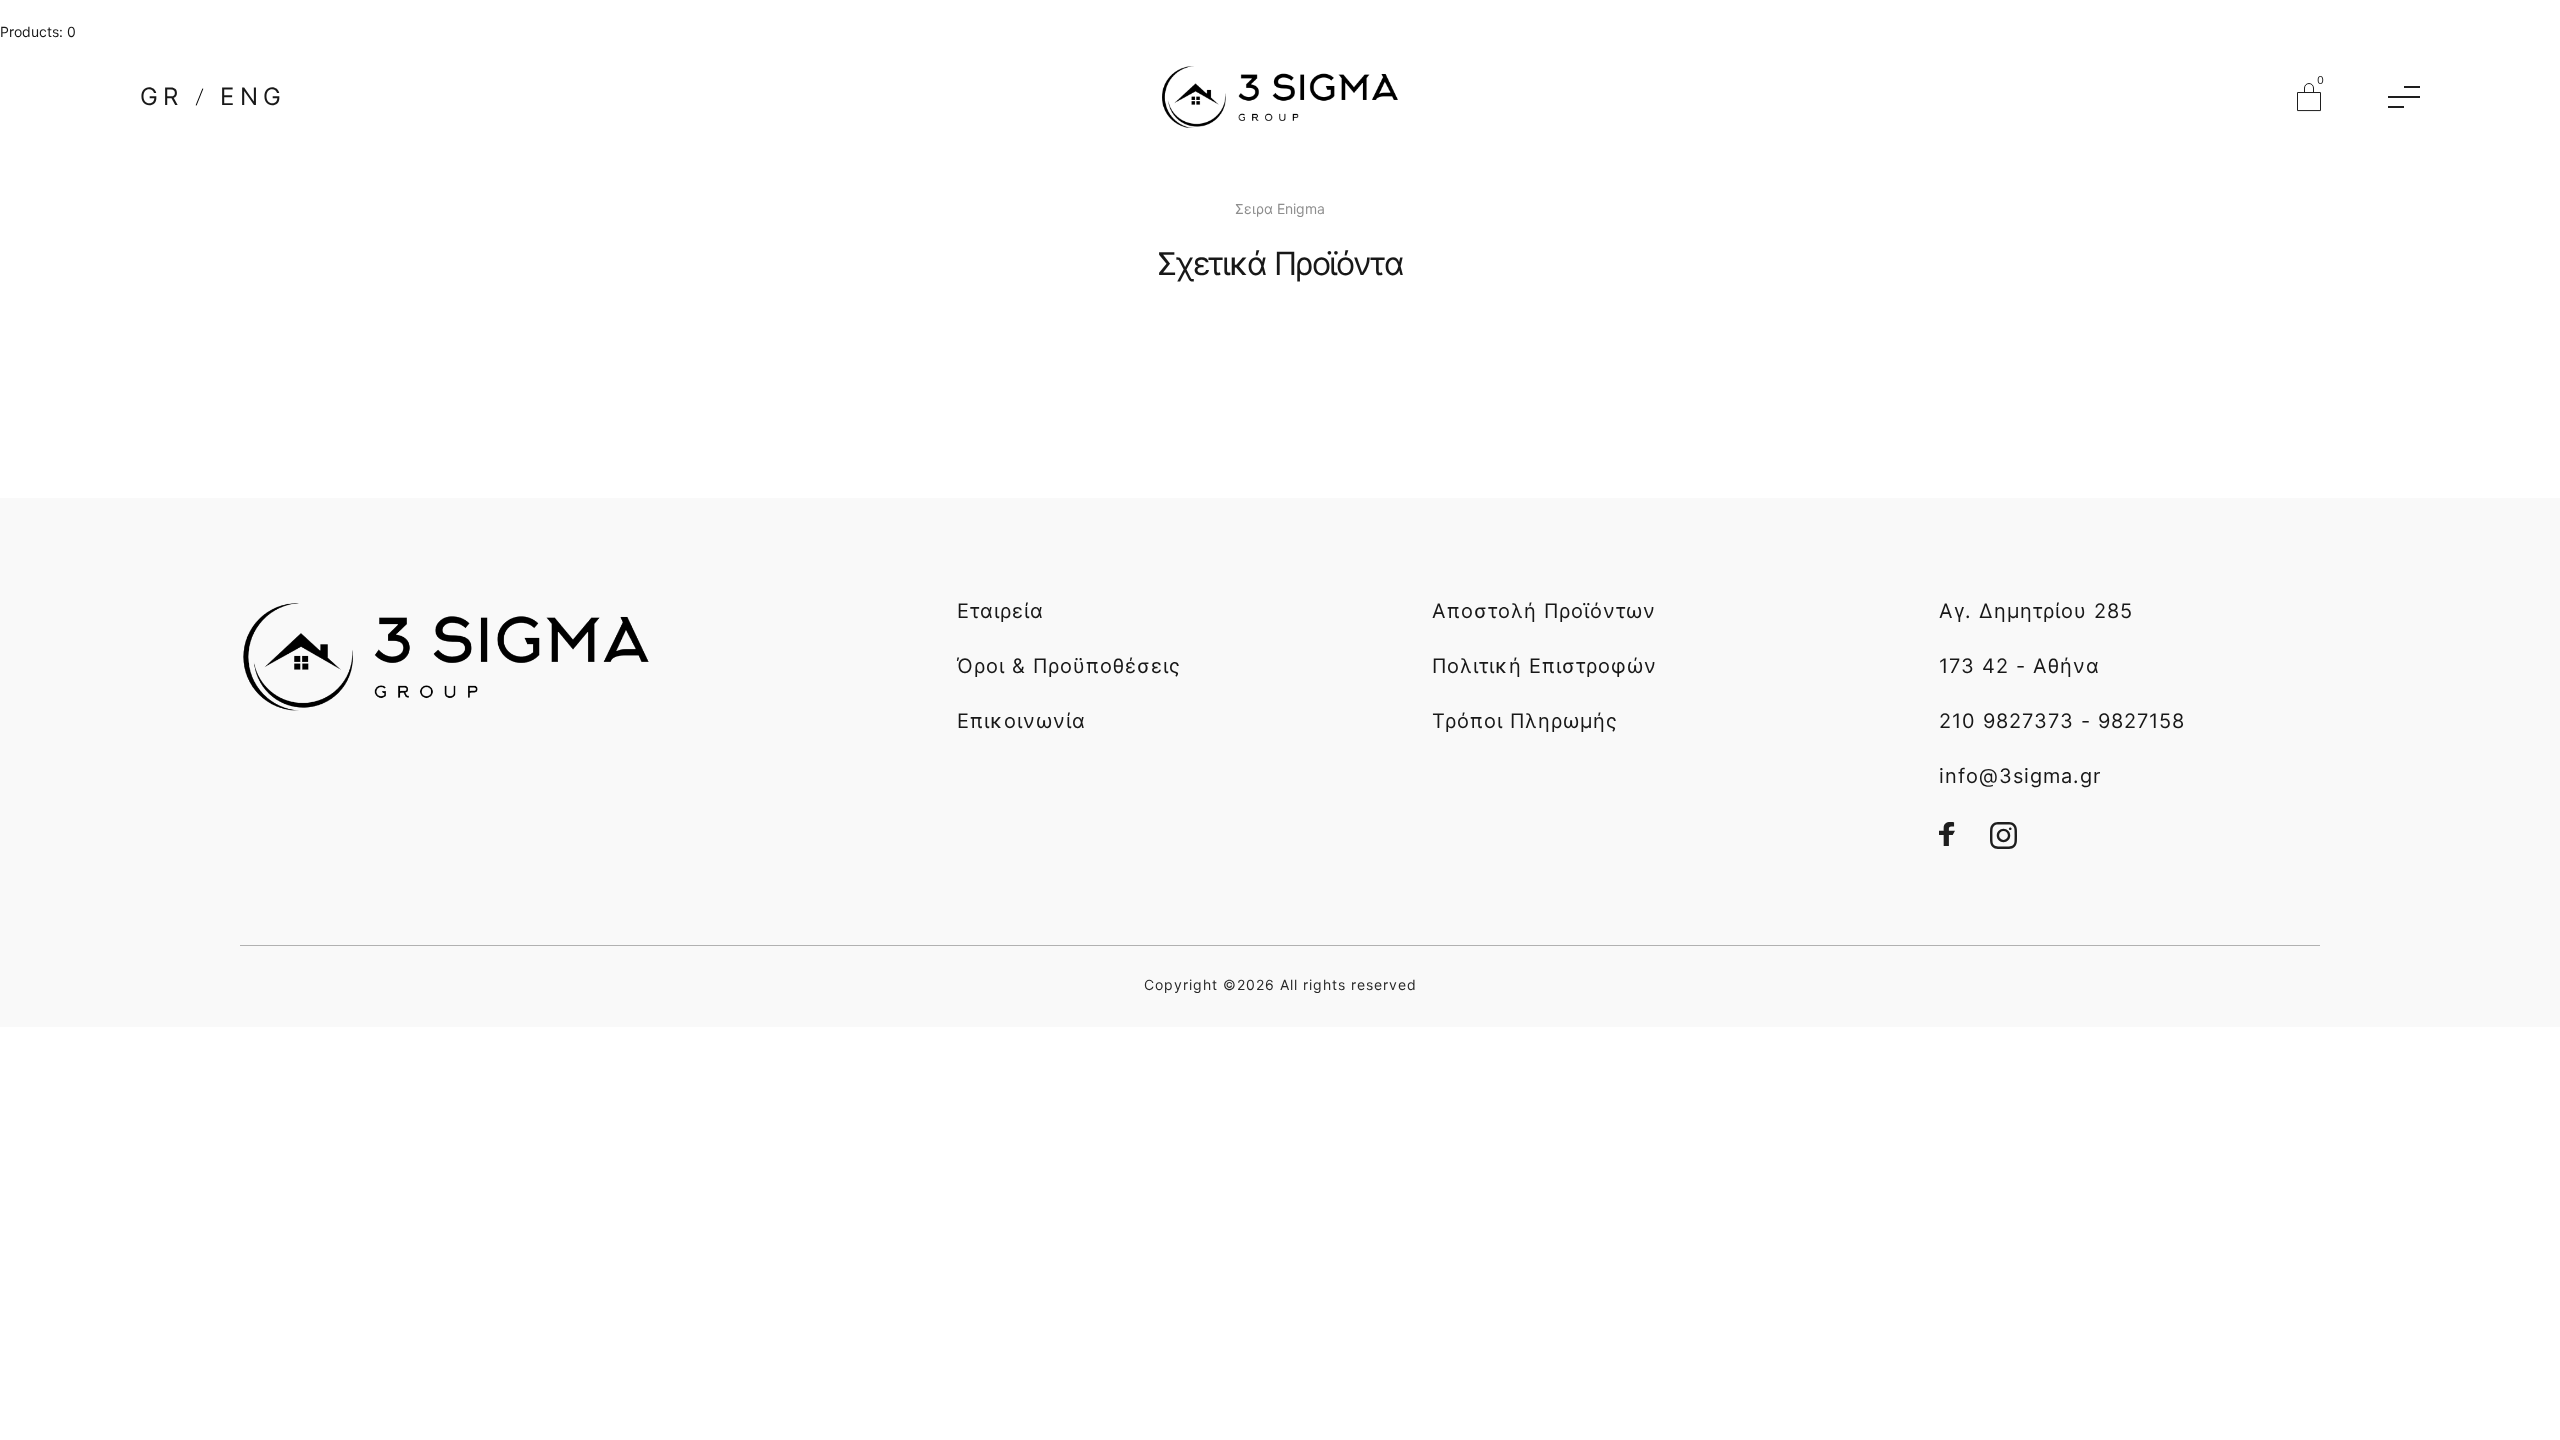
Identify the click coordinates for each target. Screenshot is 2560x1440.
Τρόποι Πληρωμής (1525, 721)
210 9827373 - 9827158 (2062, 721)
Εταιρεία (1000, 611)
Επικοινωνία (1021, 721)
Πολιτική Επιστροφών (1544, 666)
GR (161, 97)
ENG (253, 97)
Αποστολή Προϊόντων (1544, 611)
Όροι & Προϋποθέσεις (1069, 666)
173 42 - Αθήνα (2019, 666)
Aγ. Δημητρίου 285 (2036, 611)
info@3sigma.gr (2020, 776)
